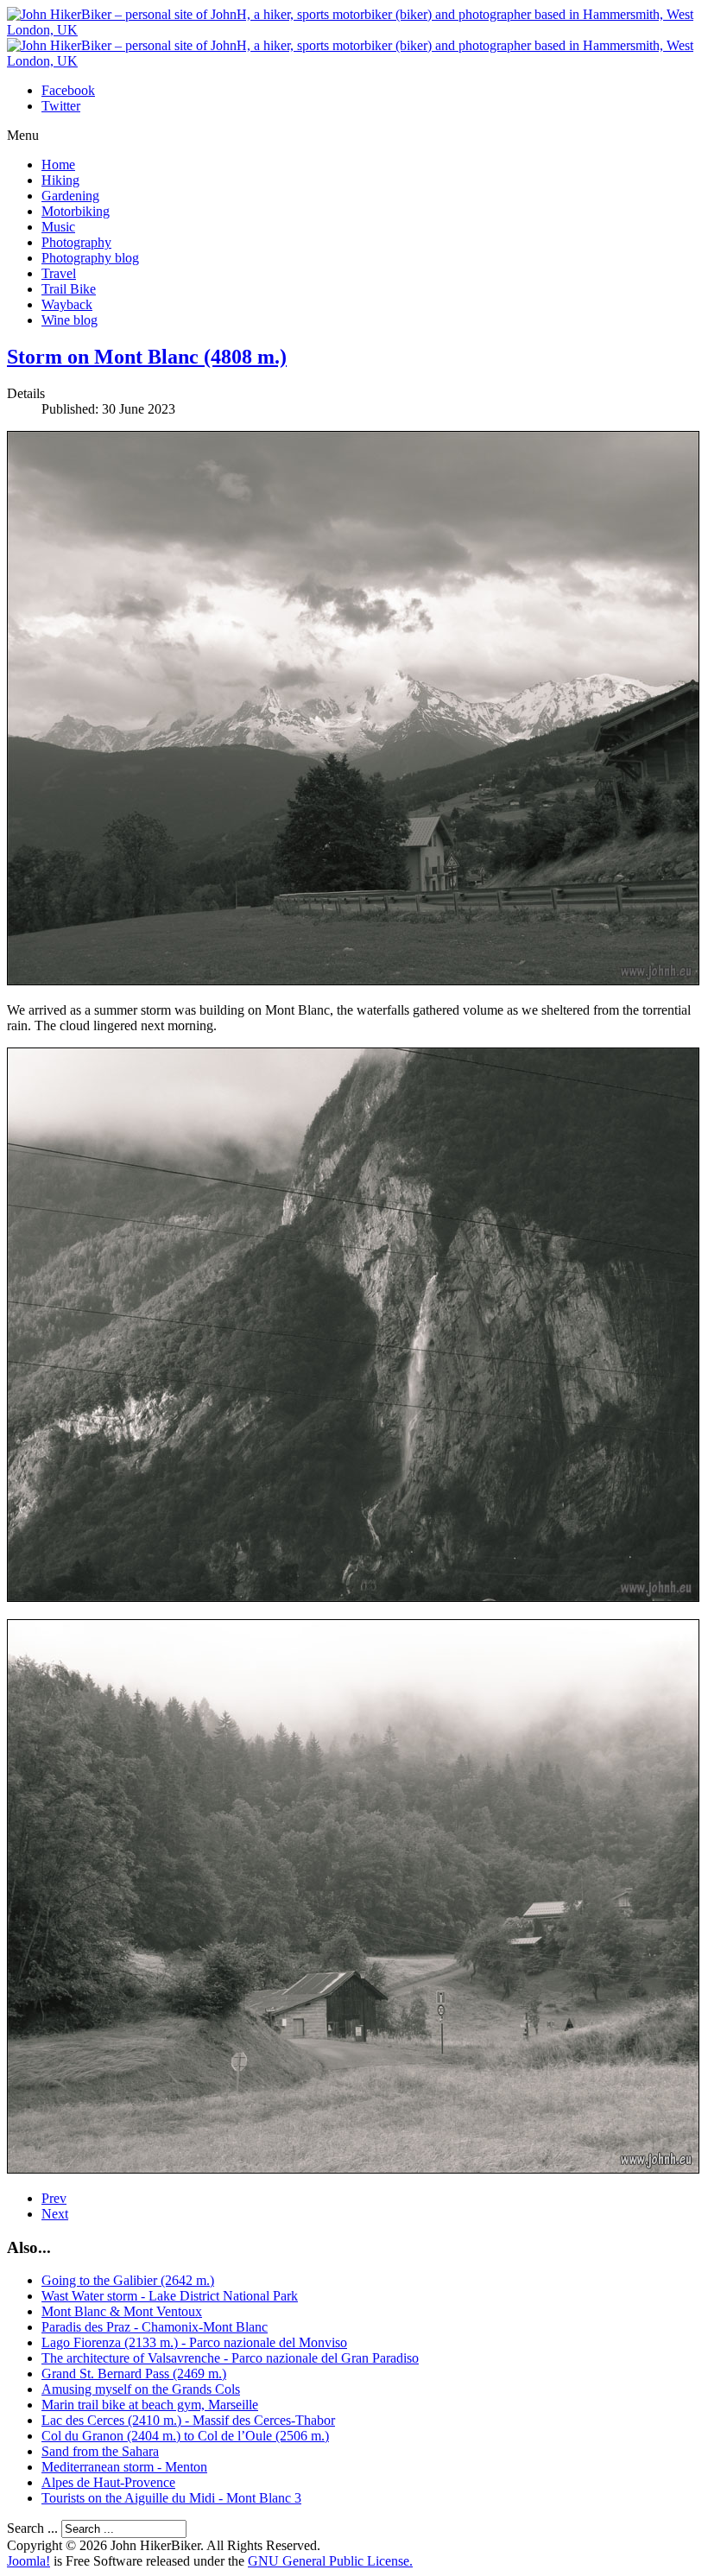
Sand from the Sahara (100, 2451)
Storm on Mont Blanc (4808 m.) (147, 357)
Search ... (32, 2528)
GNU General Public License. (330, 2561)
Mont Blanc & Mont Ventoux (122, 2311)
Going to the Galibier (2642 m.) (128, 2280)
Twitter (61, 106)
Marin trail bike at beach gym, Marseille (150, 2405)
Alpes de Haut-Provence (108, 2482)
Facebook (68, 90)
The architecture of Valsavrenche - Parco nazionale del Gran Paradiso (230, 2358)
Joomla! (28, 2561)
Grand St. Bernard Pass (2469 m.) (134, 2373)
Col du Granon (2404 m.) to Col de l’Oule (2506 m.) (185, 2436)
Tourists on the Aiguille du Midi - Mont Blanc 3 (171, 2498)
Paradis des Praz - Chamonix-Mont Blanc (155, 2327)
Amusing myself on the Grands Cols (141, 2389)
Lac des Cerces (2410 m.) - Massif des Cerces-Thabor (188, 2420)
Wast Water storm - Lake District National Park (170, 2296)
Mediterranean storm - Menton (124, 2467)
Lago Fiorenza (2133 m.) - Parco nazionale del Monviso (194, 2342)
